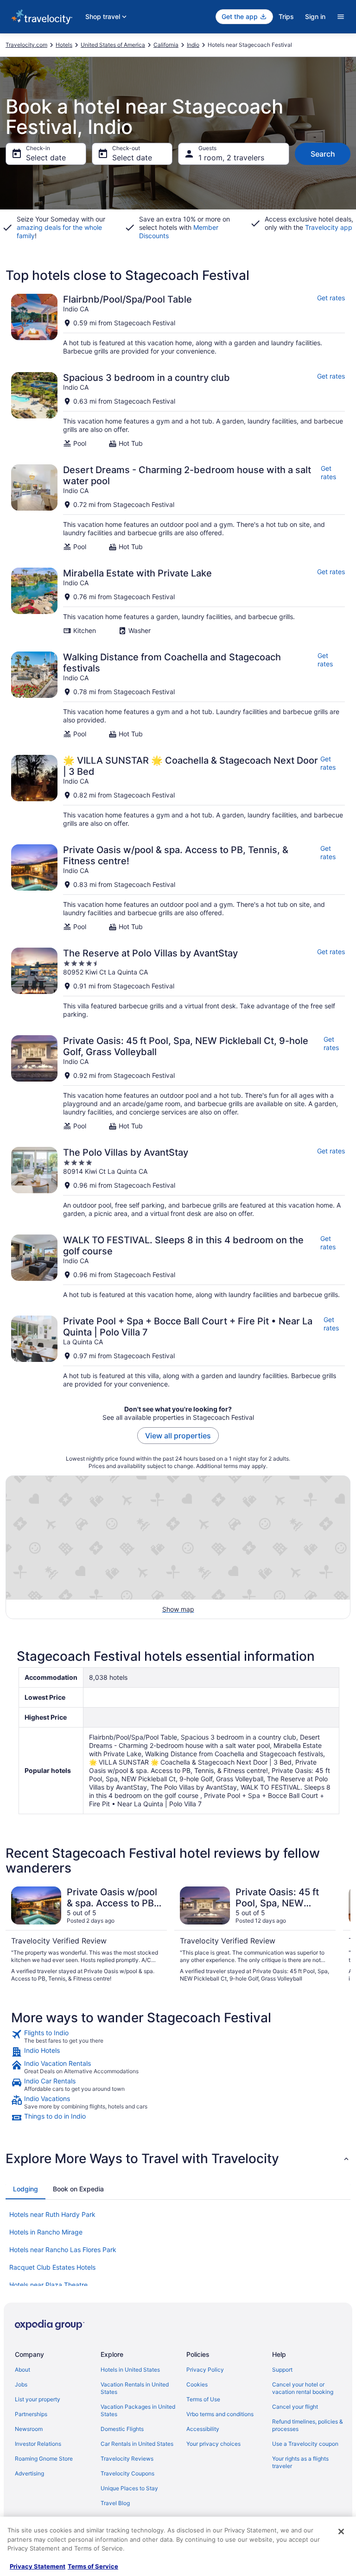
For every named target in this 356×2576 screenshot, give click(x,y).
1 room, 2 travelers (231, 158)
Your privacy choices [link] (213, 2444)
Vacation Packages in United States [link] (138, 2410)
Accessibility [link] (203, 2429)
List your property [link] (38, 2399)
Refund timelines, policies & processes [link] (308, 2425)
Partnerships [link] (31, 2414)
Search (323, 154)
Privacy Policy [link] (205, 2370)
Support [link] (282, 2370)
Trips (286, 16)
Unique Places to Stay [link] (129, 2488)
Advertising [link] (29, 2473)
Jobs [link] (21, 2384)
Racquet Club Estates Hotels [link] (52, 2267)
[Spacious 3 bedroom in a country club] (178, 410)
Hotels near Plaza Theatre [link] (48, 2285)
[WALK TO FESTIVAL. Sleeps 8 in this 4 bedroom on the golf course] (178, 1267)
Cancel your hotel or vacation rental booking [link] (303, 2388)
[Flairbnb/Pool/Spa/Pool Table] (178, 325)
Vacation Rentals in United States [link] (135, 2388)
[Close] (341, 2532)
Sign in (315, 16)
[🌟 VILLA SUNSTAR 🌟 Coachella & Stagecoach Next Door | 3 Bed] (178, 791)
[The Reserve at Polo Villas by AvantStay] (178, 983)
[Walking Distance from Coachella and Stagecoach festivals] (178, 695)
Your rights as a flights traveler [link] (300, 2462)
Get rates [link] (331, 298)
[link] (178, 2037)
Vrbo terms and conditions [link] (220, 2414)
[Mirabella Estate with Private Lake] (178, 601)
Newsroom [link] (29, 2429)
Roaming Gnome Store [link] (44, 2459)
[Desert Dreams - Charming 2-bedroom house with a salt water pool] (178, 508)
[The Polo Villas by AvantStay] (178, 1182)
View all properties (178, 1436)
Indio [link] (193, 45)
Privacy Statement (38, 2566)
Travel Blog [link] (115, 2503)
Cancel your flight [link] (295, 2407)
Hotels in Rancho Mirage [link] (46, 2232)
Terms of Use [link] (203, 2399)
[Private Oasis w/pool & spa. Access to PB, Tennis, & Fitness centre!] (178, 888)
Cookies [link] (197, 2384)
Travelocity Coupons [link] (127, 2473)
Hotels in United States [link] (130, 2370)
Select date (46, 158)
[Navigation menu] (341, 17)
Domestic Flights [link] (122, 2429)
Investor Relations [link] (38, 2444)
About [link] (22, 2370)
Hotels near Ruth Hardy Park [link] (52, 2214)
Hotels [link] (64, 45)
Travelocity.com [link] (26, 45)
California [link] (166, 45)
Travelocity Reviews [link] (127, 2459)
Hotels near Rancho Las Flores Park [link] (63, 2250)
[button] (178, 2158)
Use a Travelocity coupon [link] (305, 2444)
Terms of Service (93, 2566)
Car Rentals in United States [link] (137, 2444)
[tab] (25, 2189)
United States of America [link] (113, 45)
